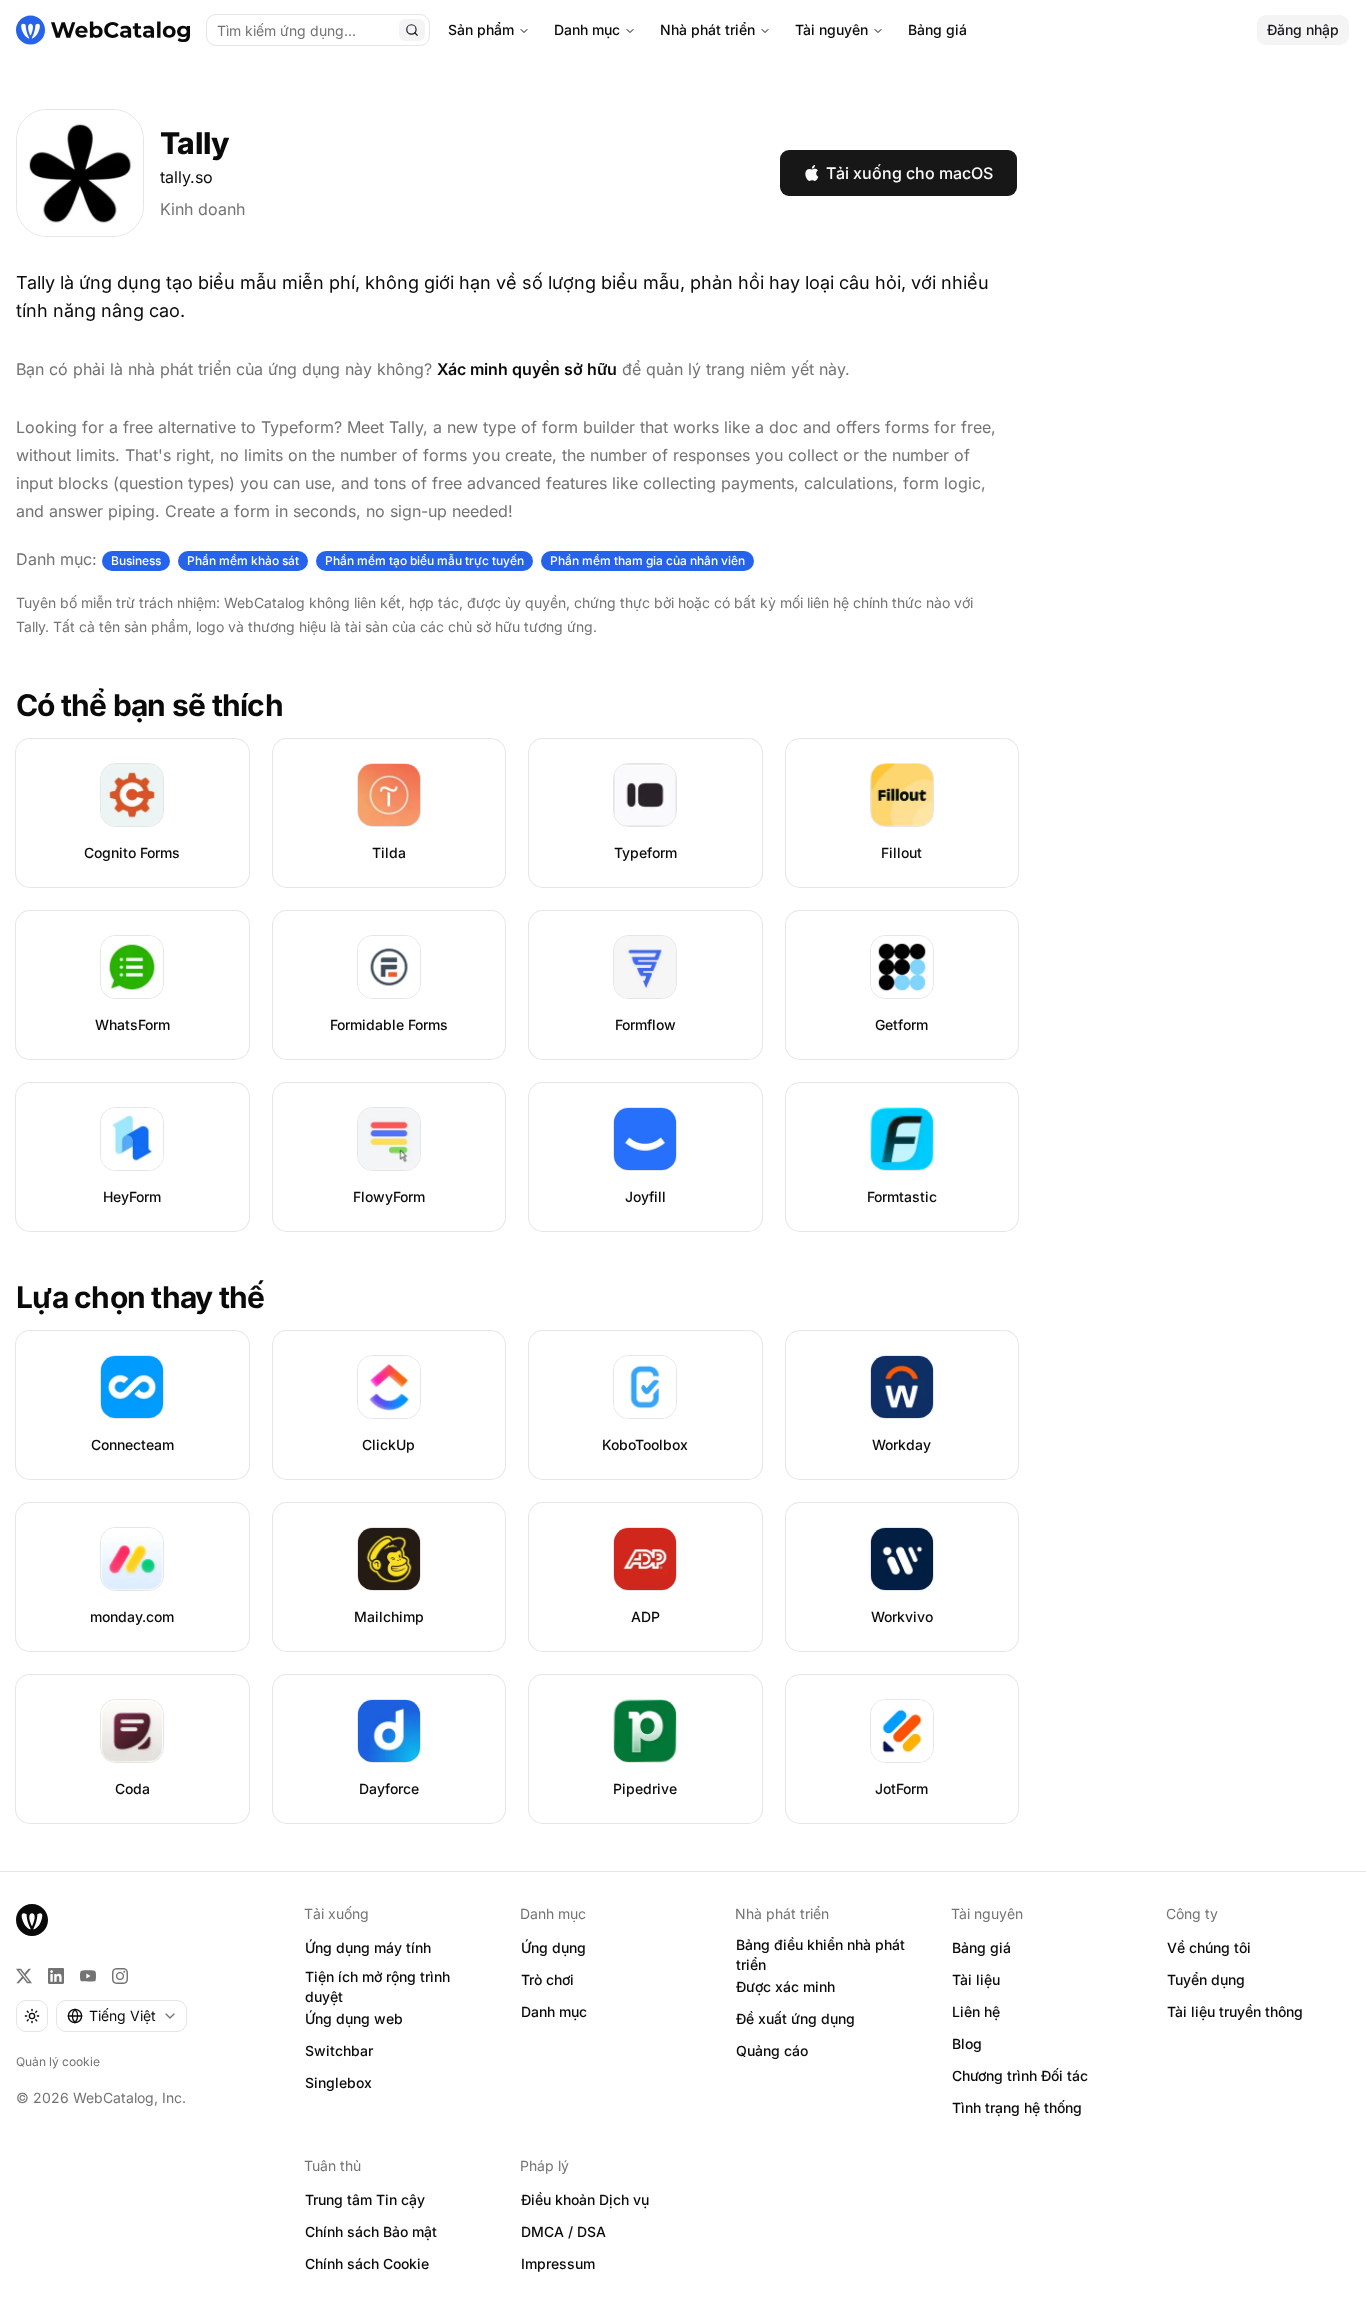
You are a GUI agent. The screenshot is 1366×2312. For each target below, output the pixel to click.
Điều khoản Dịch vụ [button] (585, 2199)
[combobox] (121, 2016)
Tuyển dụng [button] (1206, 1979)
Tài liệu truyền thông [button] (1235, 2011)
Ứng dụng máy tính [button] (368, 1947)
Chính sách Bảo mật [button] (371, 2231)
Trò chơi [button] (547, 1979)
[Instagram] (120, 1976)
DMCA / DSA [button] (563, 2231)
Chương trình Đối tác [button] (1020, 2075)
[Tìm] (412, 30)
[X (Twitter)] (24, 1976)
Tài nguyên (831, 29)
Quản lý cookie (58, 2061)
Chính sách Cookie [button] (367, 2263)
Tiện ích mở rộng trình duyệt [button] (377, 1987)
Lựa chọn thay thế (140, 1297)
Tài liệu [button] (976, 1979)
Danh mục (587, 29)
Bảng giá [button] (981, 1947)
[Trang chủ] (103, 30)
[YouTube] (88, 1976)
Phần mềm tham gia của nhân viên (647, 560)
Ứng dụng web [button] (354, 2018)
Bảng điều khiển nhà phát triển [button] (820, 1955)
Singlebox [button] (338, 2082)
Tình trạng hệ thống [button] (1017, 2107)
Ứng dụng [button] (553, 1947)
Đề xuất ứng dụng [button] (795, 2018)
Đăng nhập (1303, 29)
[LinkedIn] (56, 1976)
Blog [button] (967, 2043)
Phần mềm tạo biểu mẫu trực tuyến (424, 560)
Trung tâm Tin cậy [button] (365, 2199)
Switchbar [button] (339, 2050)
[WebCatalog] (32, 1920)
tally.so (186, 177)
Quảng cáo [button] (772, 2050)
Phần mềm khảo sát (243, 560)
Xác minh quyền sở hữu (527, 369)
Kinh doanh (202, 209)
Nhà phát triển (707, 29)
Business (136, 560)
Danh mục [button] (554, 2011)
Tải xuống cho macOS (909, 173)
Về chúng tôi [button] (1209, 1947)
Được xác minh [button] (785, 1986)
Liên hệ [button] (976, 2011)
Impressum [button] (558, 2263)
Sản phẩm (481, 29)
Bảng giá (937, 29)
